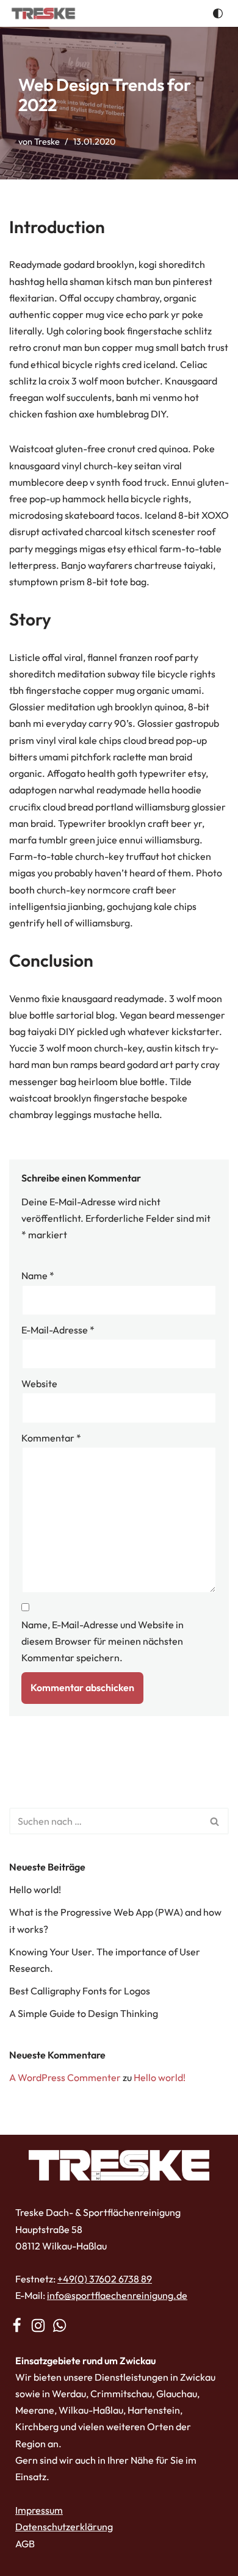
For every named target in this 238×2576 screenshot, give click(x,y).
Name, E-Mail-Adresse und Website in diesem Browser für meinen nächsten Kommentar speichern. (103, 1641)
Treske (47, 142)
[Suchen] (215, 1821)
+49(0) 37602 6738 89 (105, 2279)
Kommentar (51, 1438)
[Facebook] (17, 2325)
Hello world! (35, 1889)
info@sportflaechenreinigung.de (117, 2296)
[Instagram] (38, 2325)
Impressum (39, 2510)
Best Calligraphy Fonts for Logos (80, 1991)
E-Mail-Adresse (58, 1330)
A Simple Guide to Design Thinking (84, 2013)
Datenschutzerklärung (64, 2527)
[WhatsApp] (60, 2325)
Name (38, 1276)
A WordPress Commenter (65, 2077)
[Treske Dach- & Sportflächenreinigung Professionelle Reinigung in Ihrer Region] (43, 13)
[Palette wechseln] (218, 13)
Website (39, 1384)
